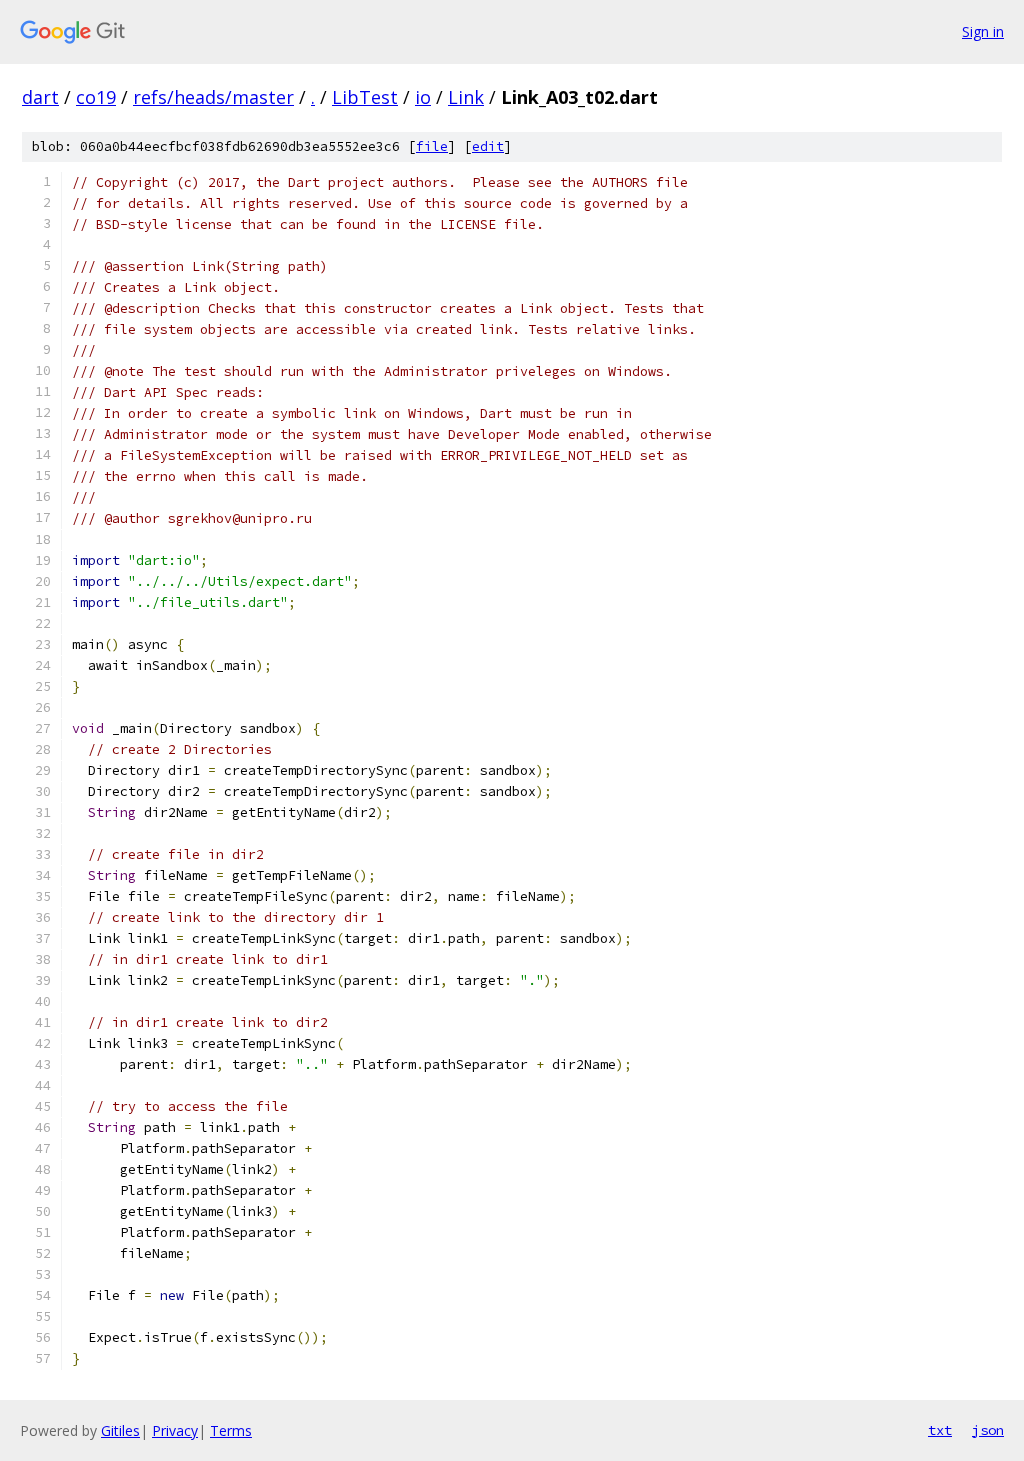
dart (40, 97)
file (432, 146)
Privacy (175, 1430)
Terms (231, 1430)
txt (940, 1430)
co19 (96, 97)
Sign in (983, 31)
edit (488, 146)
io (423, 97)
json (988, 1430)
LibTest (365, 97)
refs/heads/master (213, 97)
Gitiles (120, 1430)
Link (466, 97)
